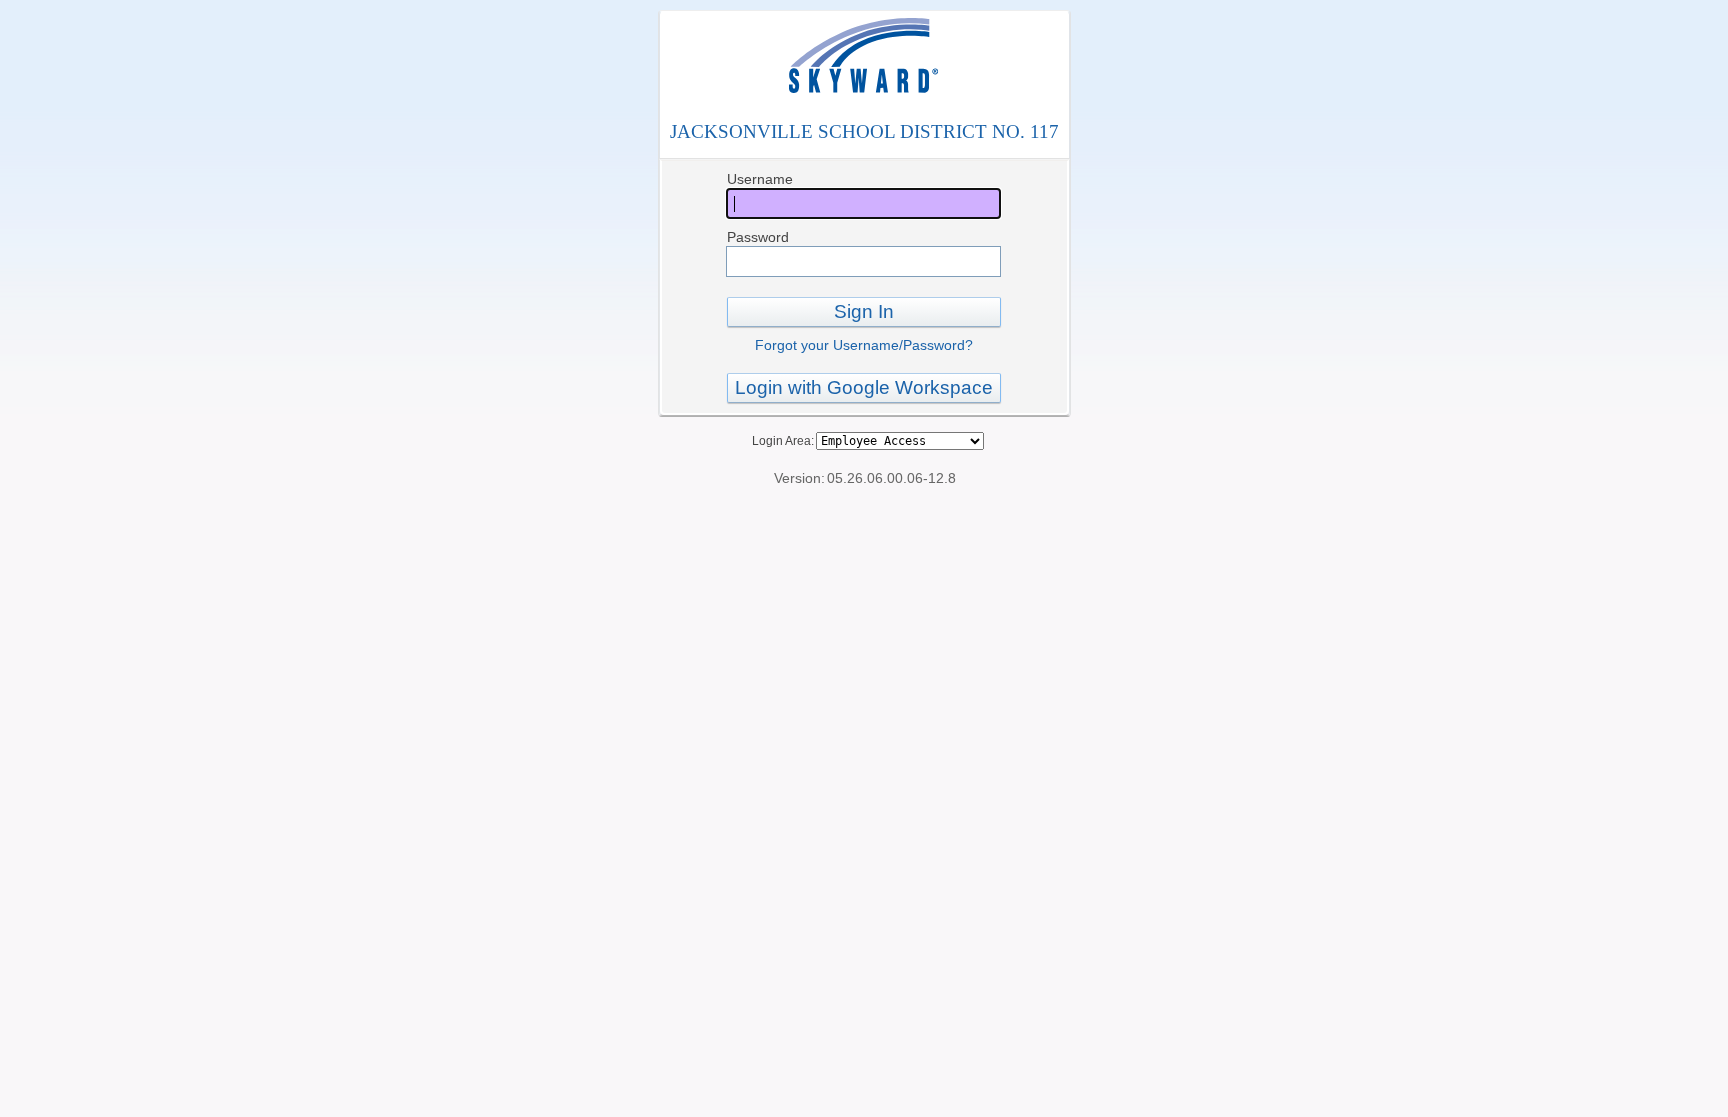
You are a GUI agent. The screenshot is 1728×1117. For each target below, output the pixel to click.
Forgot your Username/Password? (864, 345)
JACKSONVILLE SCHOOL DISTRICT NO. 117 (864, 131)
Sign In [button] (864, 311)
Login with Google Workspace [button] (864, 387)
